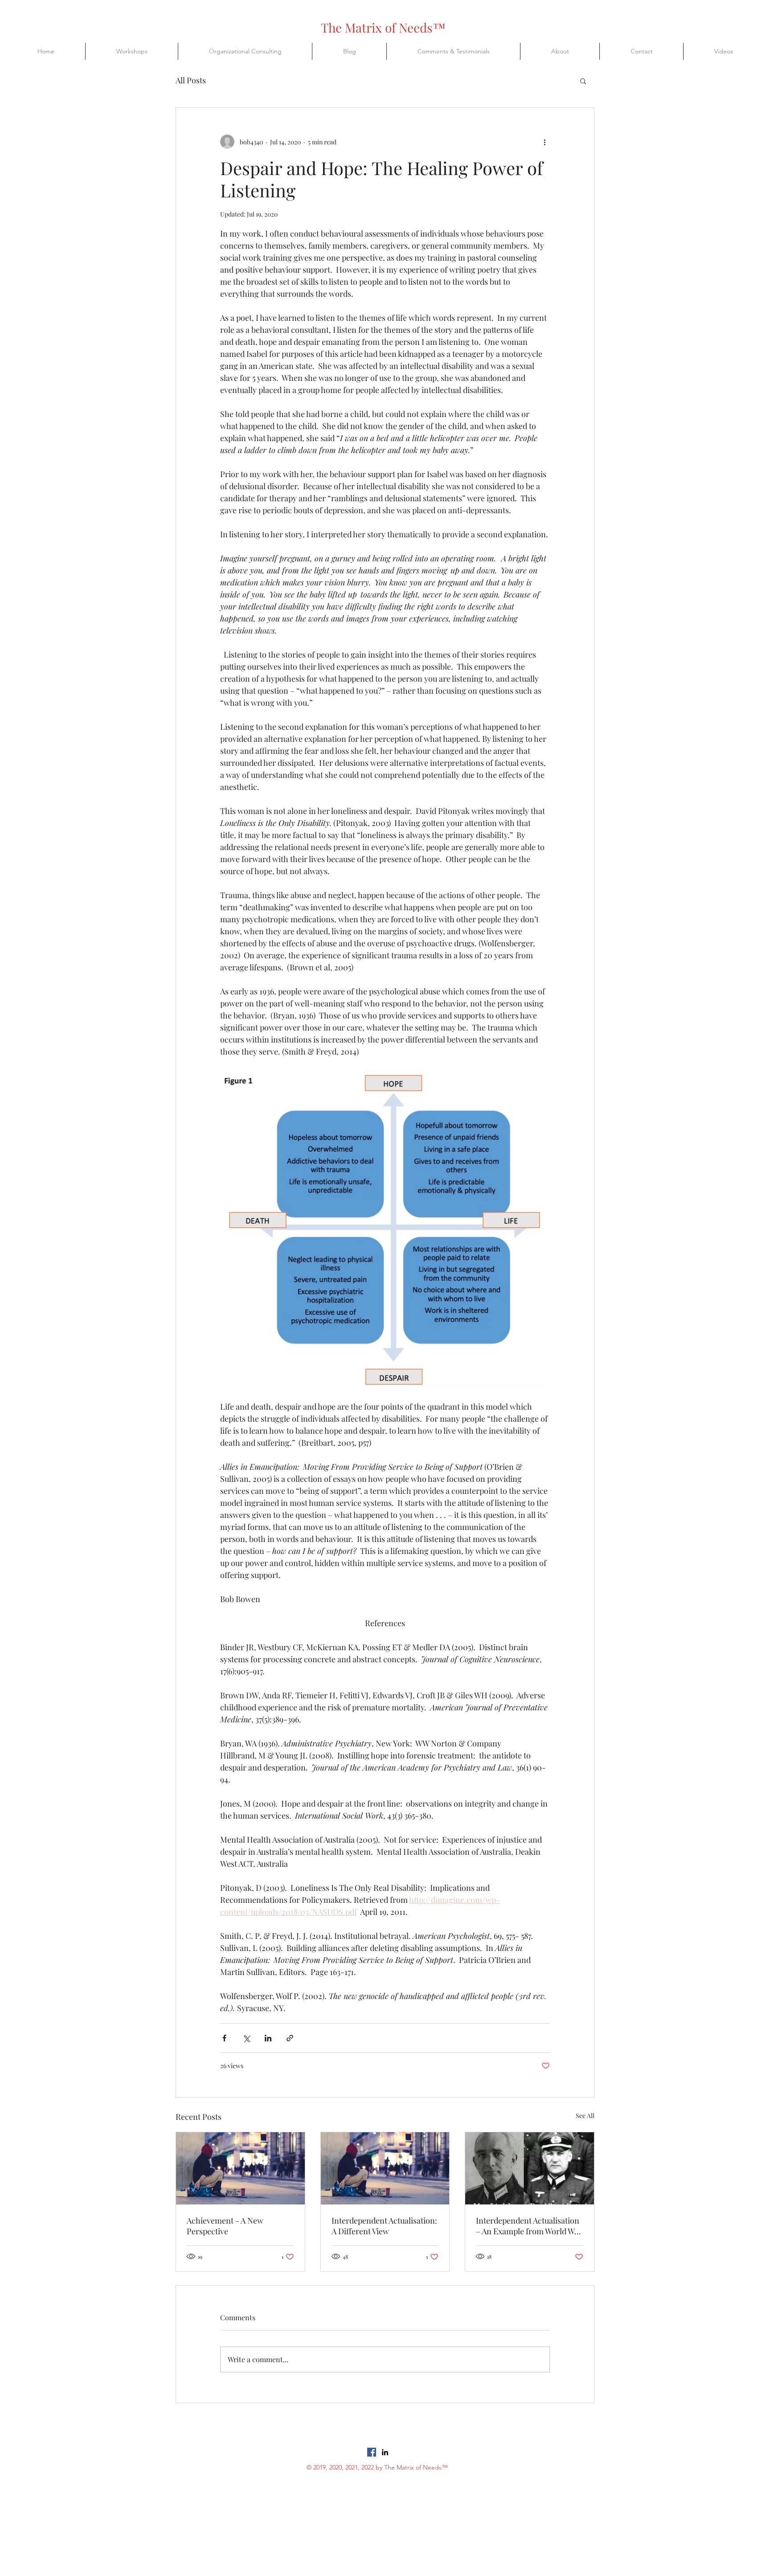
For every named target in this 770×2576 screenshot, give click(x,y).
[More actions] (545, 142)
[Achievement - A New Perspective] (240, 2168)
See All (585, 2116)
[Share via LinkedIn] (268, 2038)
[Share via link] (290, 2038)
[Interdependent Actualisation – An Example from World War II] (530, 2168)
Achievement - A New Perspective (225, 2226)
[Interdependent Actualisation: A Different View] (385, 2168)
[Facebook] (372, 2452)
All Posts (191, 80)
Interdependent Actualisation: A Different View (384, 2226)
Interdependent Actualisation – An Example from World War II (529, 2226)
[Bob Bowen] (385, 2452)
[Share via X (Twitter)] (246, 2038)
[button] (583, 81)
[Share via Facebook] (224, 2038)
